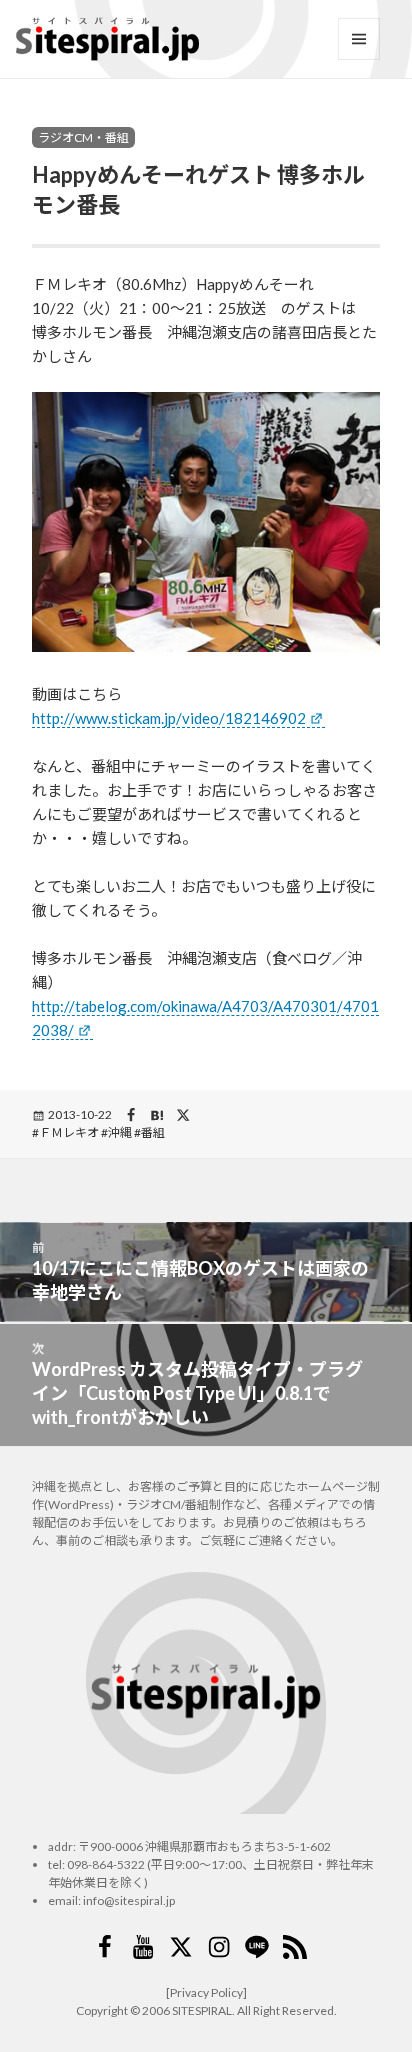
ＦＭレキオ (69, 1132)
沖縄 (120, 1132)
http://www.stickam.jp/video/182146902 (169, 718)
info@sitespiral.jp (129, 1900)
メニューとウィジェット (359, 39)
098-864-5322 (106, 1864)
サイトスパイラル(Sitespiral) (107, 39)
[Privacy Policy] (206, 1992)
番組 (153, 1132)
